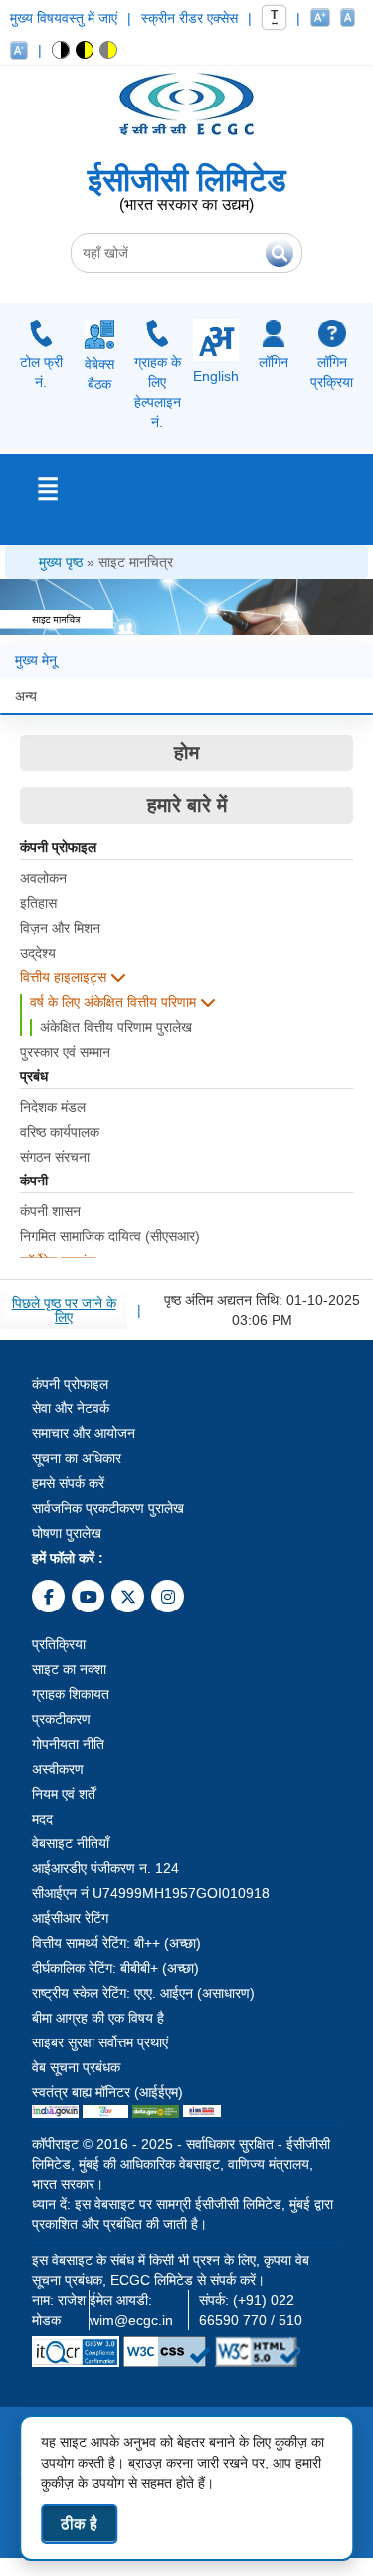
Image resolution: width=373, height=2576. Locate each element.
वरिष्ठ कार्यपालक (60, 1132)
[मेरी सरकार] (105, 2112)
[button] (61, 50)
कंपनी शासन (50, 1211)
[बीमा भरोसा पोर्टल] (202, 2112)
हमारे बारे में (187, 805)
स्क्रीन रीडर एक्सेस (189, 18)
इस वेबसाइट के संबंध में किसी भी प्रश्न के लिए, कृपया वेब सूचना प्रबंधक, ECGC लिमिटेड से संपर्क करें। (171, 2270)
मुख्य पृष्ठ (61, 562)
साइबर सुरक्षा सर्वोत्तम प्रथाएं (100, 2042)
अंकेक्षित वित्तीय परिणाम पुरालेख (116, 1027)
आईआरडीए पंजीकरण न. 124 (105, 1868)
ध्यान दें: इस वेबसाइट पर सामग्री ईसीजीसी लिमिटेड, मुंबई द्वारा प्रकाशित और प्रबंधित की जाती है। (183, 2214)
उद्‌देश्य (38, 953)
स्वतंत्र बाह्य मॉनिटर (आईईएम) (107, 2092)
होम (186, 752)
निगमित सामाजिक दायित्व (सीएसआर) (110, 1236)
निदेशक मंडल (53, 1107)
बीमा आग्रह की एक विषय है (98, 2018)
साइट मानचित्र (136, 562)
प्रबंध (34, 1076)
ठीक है (79, 2524)
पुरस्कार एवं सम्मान (65, 1052)
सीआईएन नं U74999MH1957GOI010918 (151, 1893)
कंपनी (34, 1181)
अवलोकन (43, 878)
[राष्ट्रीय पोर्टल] (55, 2112)
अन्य (26, 696)
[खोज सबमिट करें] (280, 253)
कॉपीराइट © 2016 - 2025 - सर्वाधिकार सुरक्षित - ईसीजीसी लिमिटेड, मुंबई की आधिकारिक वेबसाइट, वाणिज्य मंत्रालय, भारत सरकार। (181, 2164)
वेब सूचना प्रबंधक (76, 2067)
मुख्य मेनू (36, 660)
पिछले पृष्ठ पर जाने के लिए (64, 1310)
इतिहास (38, 903)
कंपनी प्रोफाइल (58, 848)
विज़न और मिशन (60, 928)
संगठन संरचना (55, 1157)
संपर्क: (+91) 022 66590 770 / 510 (251, 2310)
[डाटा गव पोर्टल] (156, 2112)
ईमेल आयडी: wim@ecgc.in (131, 2310)
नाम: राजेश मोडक (59, 2310)
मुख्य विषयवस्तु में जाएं (64, 18)
